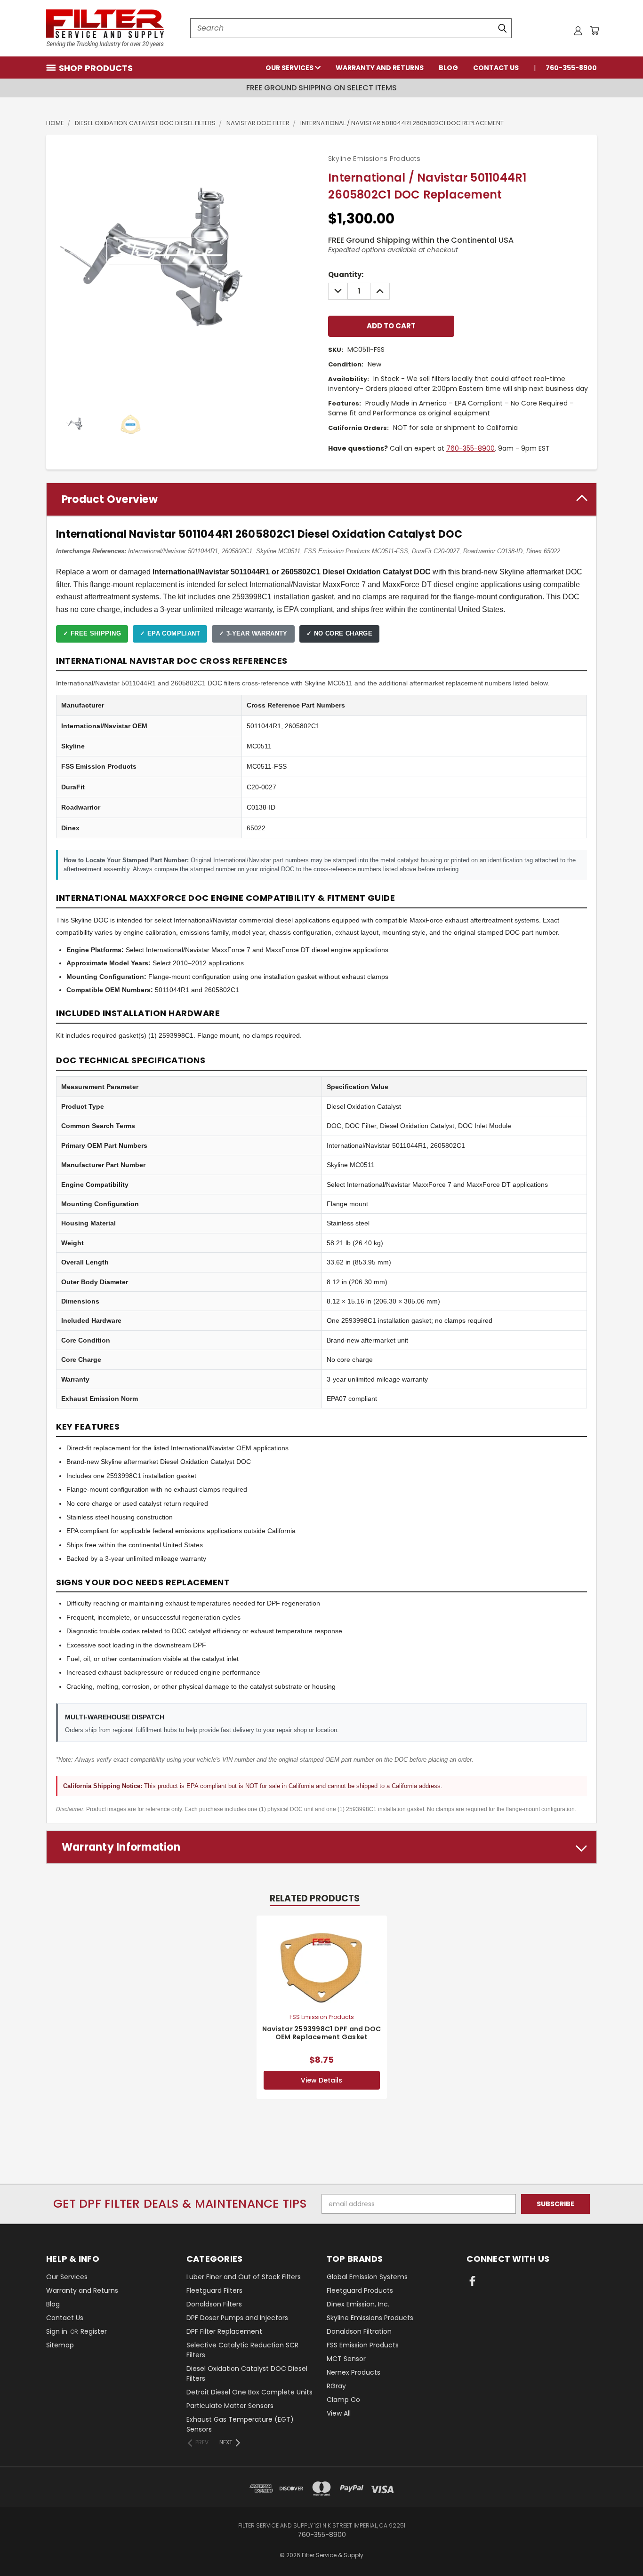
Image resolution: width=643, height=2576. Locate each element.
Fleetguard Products (360, 2290)
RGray (336, 2386)
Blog (448, 68)
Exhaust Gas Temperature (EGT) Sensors (240, 2424)
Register (94, 2331)
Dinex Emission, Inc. (358, 2304)
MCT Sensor (346, 2359)
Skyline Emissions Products (370, 2318)
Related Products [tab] (315, 1898)
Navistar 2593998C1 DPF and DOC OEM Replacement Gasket (322, 2033)
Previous (618, 2547)
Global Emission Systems (367, 2277)
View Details (321, 2080)
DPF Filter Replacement (224, 2331)
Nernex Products (354, 2372)
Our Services (290, 68)
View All (339, 2413)
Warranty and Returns (380, 68)
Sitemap (60, 2345)
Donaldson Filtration (359, 2331)
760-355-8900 (571, 68)
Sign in (58, 2331)
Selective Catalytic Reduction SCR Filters (242, 2350)
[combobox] (351, 28)
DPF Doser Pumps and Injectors (237, 2318)
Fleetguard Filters (214, 2290)
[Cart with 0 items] (595, 31)
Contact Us (496, 68)
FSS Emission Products (363, 2345)
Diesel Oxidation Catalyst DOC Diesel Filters (247, 2373)
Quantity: (346, 274)
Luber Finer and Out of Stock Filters (244, 2277)
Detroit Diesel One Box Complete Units (249, 2392)
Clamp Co (343, 2400)
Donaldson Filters (214, 2304)
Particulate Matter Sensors (230, 2406)
